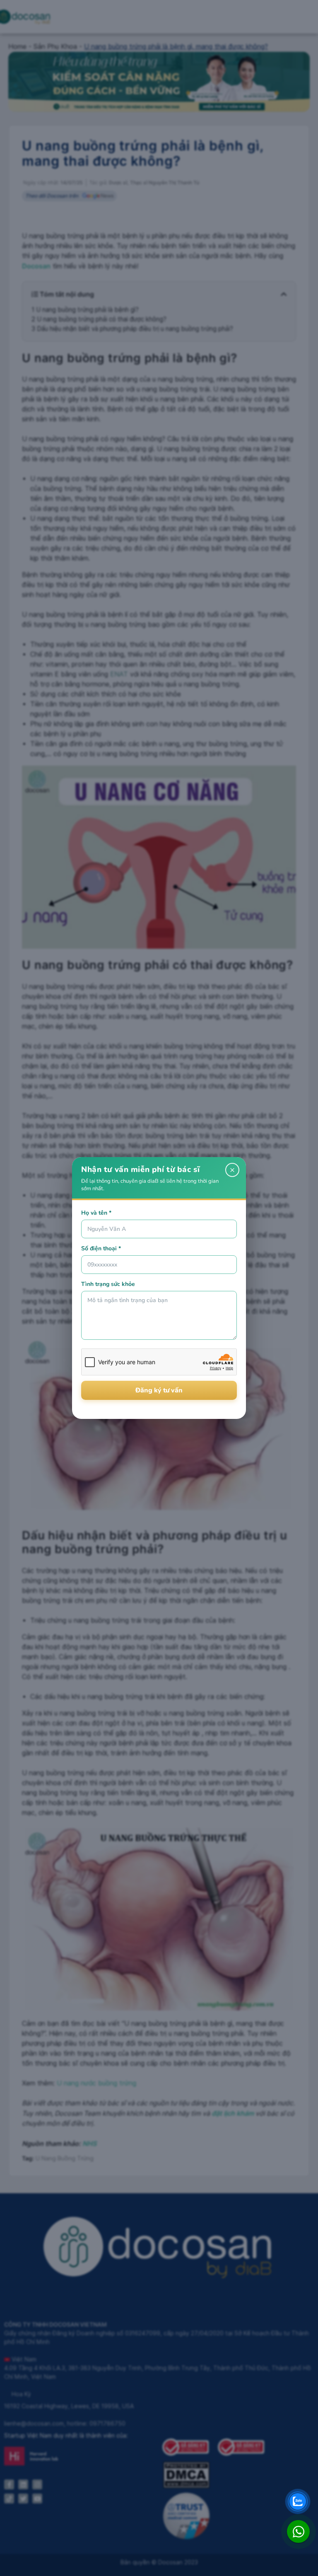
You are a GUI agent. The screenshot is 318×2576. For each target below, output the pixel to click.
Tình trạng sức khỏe (108, 1284)
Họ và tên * (96, 1213)
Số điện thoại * (101, 1248)
